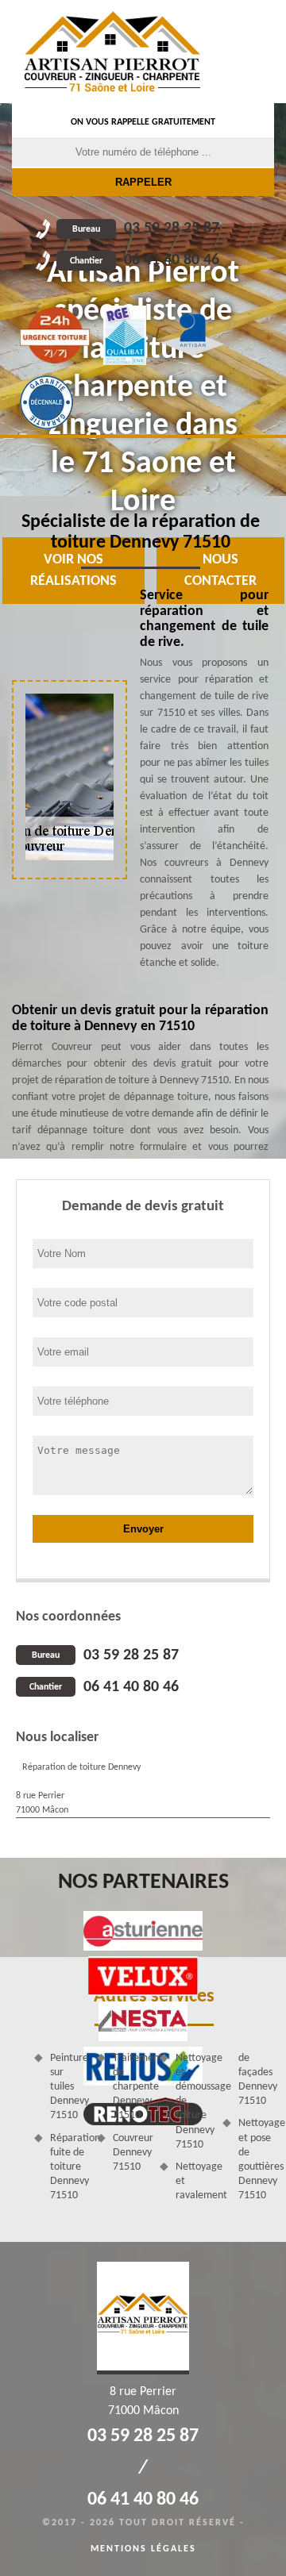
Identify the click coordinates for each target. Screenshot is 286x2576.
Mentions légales (143, 2549)
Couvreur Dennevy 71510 (131, 2153)
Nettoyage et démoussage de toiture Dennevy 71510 (193, 2101)
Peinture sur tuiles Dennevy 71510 (68, 2087)
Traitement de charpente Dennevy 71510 (131, 2087)
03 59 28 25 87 (146, 229)
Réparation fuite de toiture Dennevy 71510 (68, 2167)
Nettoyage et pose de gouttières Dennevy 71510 (256, 2159)
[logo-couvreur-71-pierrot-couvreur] (113, 52)
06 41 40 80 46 (145, 260)
